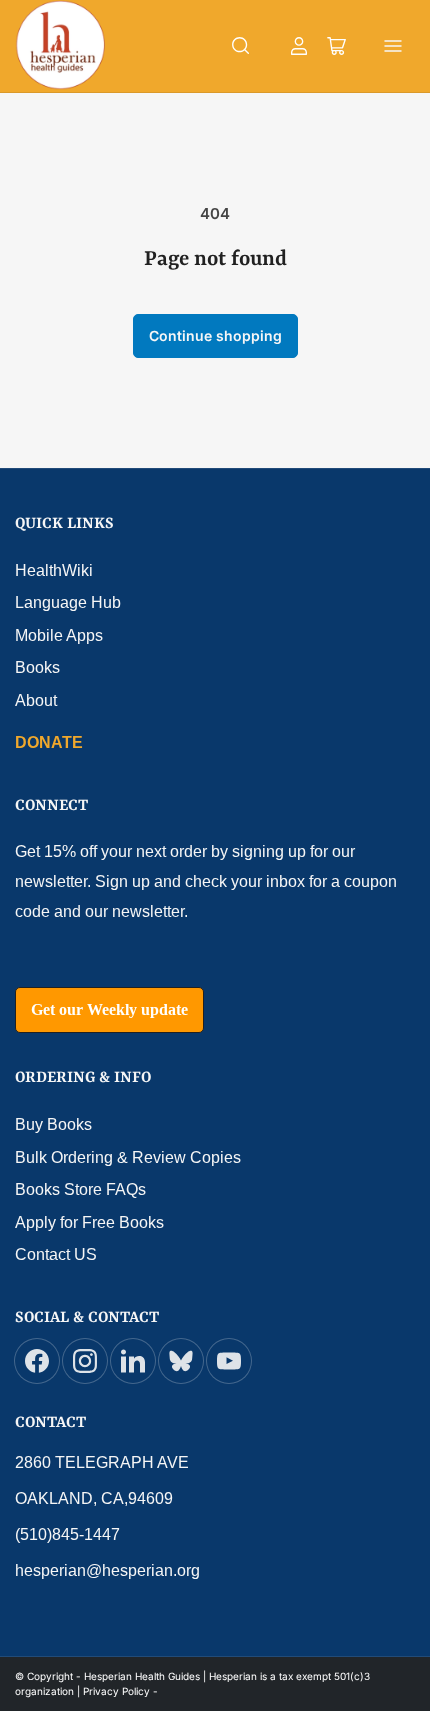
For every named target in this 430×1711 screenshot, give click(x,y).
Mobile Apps (59, 635)
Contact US (56, 1254)
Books (37, 667)
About (36, 700)
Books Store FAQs (80, 1189)
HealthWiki (54, 570)
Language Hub (68, 602)
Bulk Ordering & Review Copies (128, 1157)
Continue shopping (215, 335)
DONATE (49, 742)
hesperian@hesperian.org (107, 1570)
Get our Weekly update (109, 1009)
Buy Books (53, 1124)
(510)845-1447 (67, 1534)
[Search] (241, 46)
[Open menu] (393, 46)
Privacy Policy (116, 1691)
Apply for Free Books (89, 1222)
